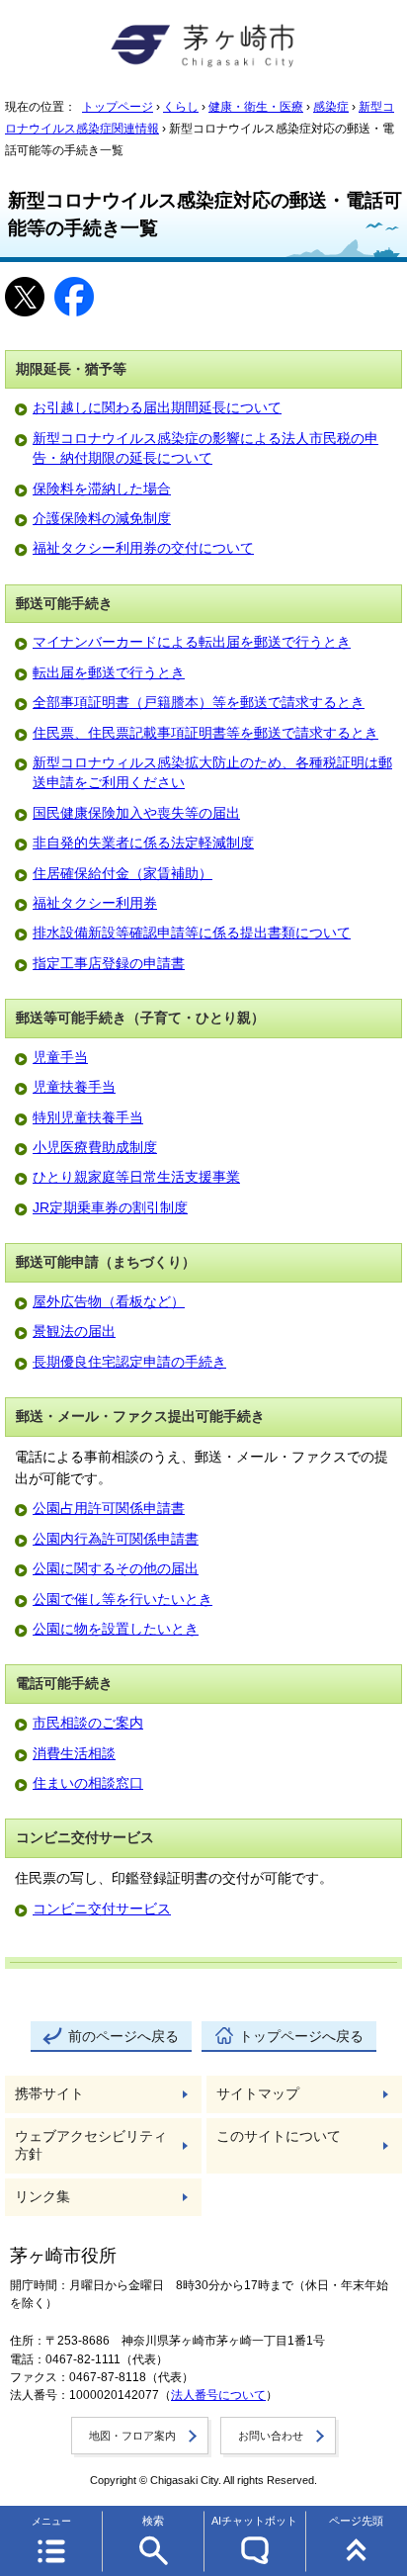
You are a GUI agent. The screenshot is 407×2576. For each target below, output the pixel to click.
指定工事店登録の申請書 (109, 964)
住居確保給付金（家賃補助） (122, 874)
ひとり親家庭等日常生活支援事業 (136, 1177)
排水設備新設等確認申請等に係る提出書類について (192, 933)
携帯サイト (49, 2094)
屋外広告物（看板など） (109, 1302)
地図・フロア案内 (132, 2436)
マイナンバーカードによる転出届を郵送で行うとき (192, 642)
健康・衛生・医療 (256, 107)
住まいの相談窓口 (88, 1783)
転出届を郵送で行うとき (109, 673)
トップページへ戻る (301, 2037)
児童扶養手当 (74, 1087)
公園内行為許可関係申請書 (116, 1539)
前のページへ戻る (123, 2037)
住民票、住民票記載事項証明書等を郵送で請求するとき (205, 733)
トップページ (118, 107)
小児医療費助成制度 (95, 1148)
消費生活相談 (74, 1754)
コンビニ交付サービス (102, 1909)
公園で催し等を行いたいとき (122, 1599)
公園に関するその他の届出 (116, 1569)
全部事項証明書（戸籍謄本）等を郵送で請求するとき (199, 703)
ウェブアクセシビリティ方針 (91, 2145)
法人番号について (218, 2395)
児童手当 (60, 1058)
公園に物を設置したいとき (116, 1629)
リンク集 (42, 2197)
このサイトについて (279, 2136)
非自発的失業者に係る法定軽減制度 (143, 843)
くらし (181, 107)
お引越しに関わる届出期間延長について (157, 408)
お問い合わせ (271, 2436)
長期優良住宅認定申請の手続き (129, 1362)
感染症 (331, 107)
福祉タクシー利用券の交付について (143, 548)
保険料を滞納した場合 (102, 489)
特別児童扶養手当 (88, 1118)
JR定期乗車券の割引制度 (110, 1208)
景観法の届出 (74, 1332)
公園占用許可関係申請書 (109, 1509)
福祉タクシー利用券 (95, 903)
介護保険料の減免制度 (102, 519)
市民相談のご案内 (88, 1723)
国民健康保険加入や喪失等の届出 (136, 813)
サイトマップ (258, 2094)
